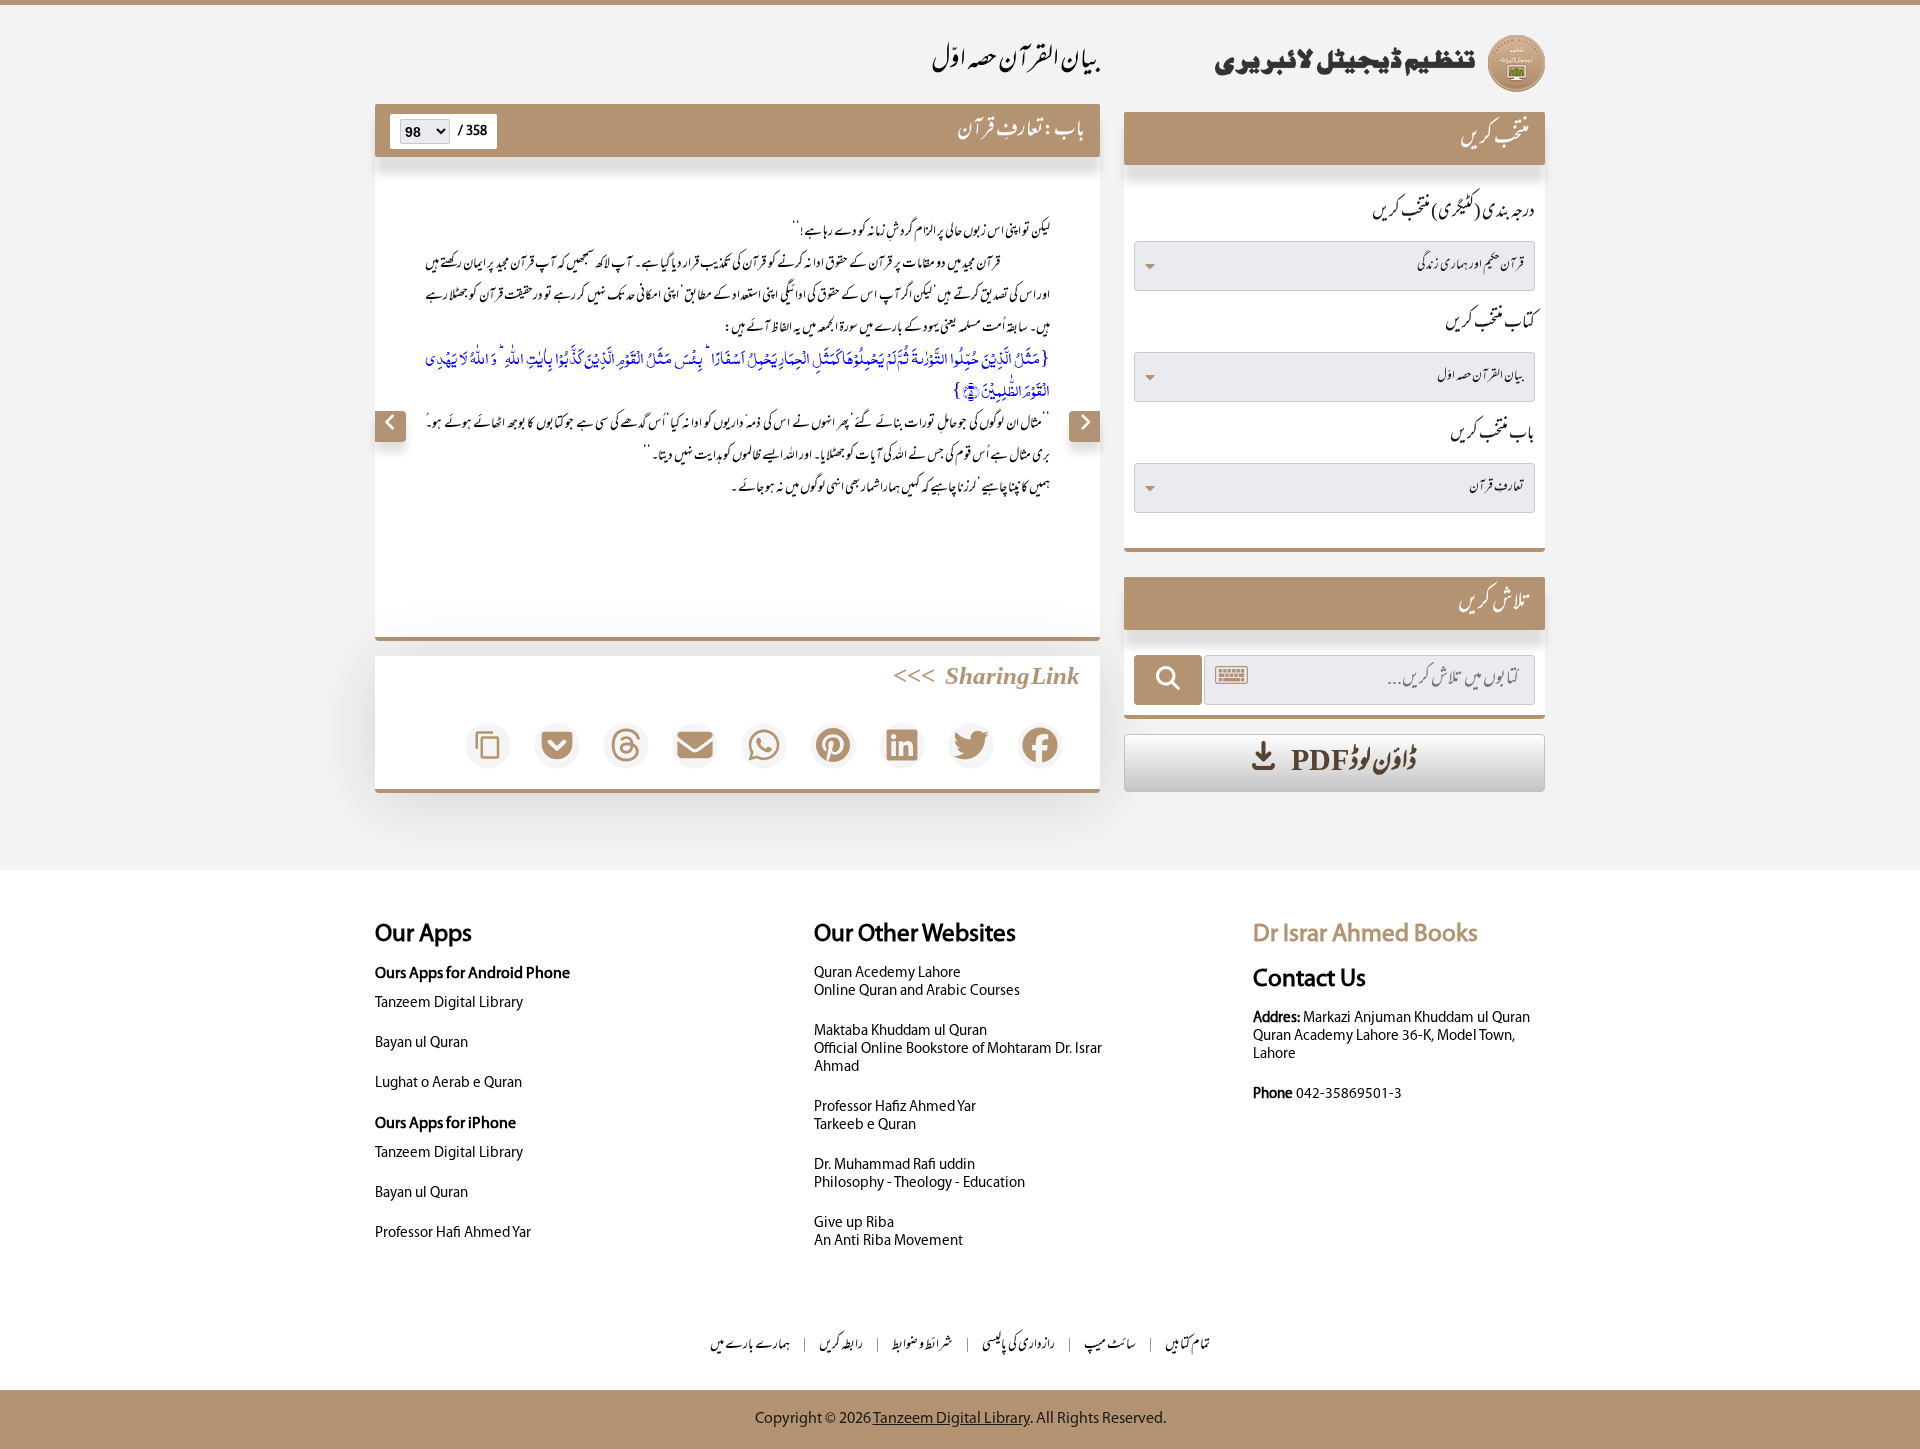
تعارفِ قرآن (1000, 130)
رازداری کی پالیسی (1018, 1345)
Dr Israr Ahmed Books (1365, 934)
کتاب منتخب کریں (1490, 324)
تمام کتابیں (1187, 1345)
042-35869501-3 (1349, 1094)
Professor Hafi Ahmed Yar (453, 1233)
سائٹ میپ (1110, 1345)
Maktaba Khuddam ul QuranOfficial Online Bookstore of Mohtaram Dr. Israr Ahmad (958, 1049)
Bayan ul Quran (421, 1043)
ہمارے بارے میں (750, 1345)
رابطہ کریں (841, 1345)
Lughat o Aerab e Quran (448, 1083)
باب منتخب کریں (1492, 435)
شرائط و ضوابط (922, 1345)
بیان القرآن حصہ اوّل (1015, 61)
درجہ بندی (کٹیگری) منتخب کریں (1453, 213)
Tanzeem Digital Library (449, 1003)
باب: (1064, 130)
